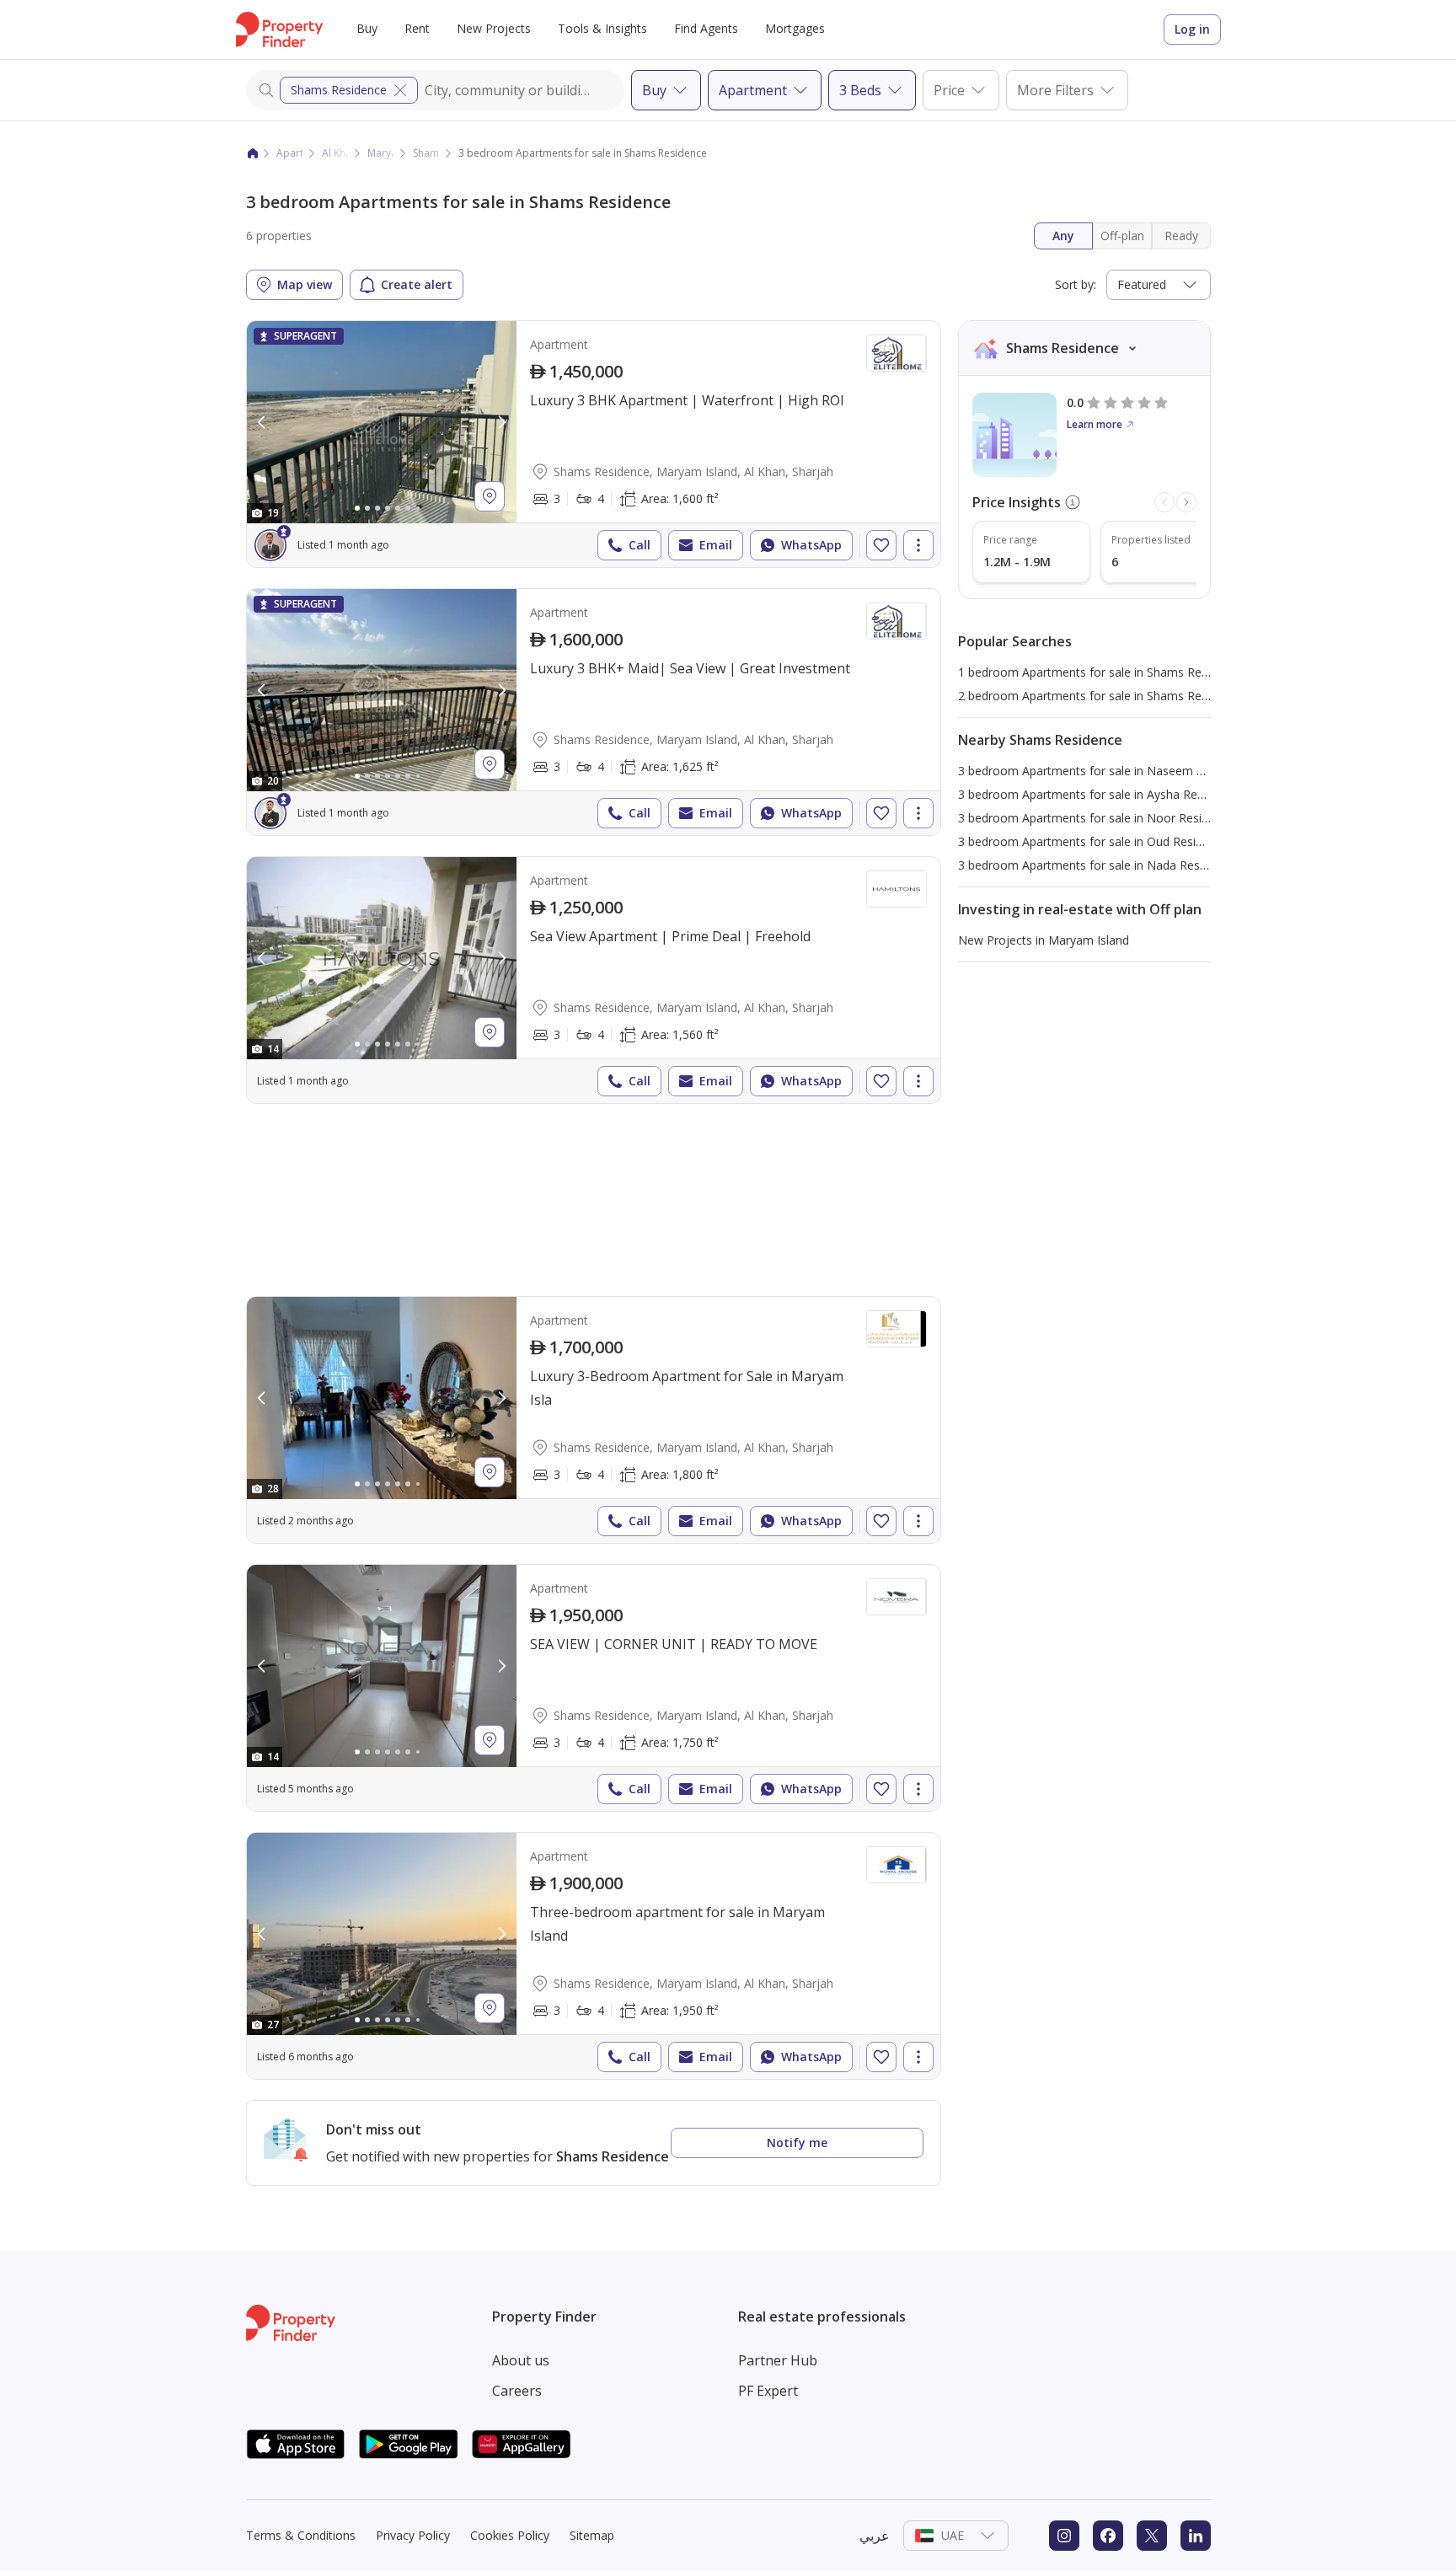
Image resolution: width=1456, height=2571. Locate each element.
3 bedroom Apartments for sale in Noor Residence (1096, 818)
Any (1063, 236)
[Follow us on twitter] (1152, 2536)
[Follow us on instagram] (1064, 2536)
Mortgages (795, 28)
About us (521, 2360)
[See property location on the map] (490, 496)
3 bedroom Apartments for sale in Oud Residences (1096, 841)
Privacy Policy (413, 2535)
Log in (1192, 29)
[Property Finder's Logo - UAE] (279, 29)
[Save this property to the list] (881, 545)
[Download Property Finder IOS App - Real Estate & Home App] (296, 2444)
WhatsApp (811, 545)
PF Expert (768, 2391)
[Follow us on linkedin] (1196, 2536)
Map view (305, 284)
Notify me (797, 2142)
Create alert (417, 284)
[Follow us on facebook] (1108, 2536)
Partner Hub (778, 2360)
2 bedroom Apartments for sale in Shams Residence (1100, 696)
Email (716, 545)
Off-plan (1122, 236)
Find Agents (706, 28)
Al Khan (340, 153)
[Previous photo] (262, 422)
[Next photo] (501, 422)
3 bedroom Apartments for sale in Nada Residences (1100, 865)
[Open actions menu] (918, 545)
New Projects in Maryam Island (1044, 940)
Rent (417, 28)
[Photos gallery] (382, 422)
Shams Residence (339, 90)
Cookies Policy (510, 2535)
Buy (367, 28)
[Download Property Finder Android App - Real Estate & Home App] (409, 2444)
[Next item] (1186, 502)
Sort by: (1076, 284)
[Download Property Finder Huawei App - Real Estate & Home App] (522, 2444)
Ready (1181, 236)
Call (640, 545)
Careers (517, 2391)
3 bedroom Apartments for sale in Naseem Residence (1105, 771)
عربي (875, 2536)
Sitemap (592, 2535)
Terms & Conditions (301, 2535)
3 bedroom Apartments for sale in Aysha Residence (1098, 794)
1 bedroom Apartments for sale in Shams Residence (1100, 672)
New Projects (494, 28)
